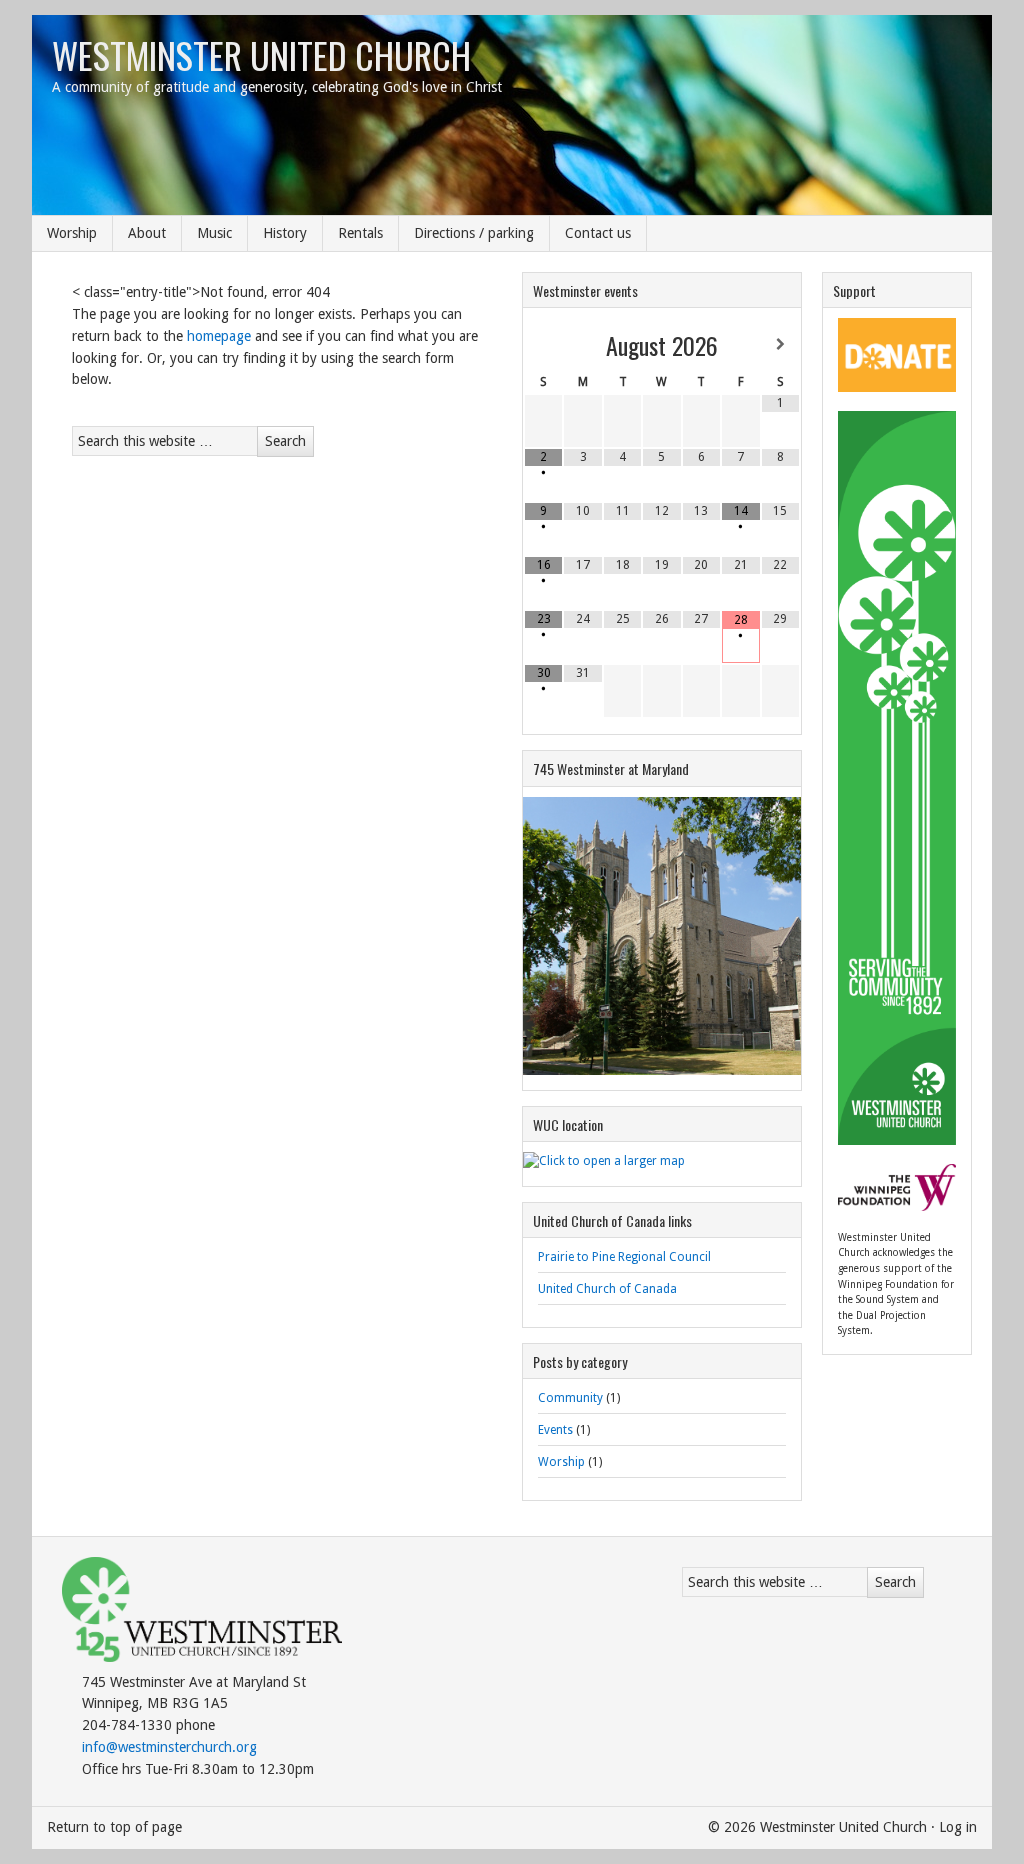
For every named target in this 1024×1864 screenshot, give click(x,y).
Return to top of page (114, 1827)
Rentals (360, 233)
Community (570, 1398)
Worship (72, 233)
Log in (958, 1827)
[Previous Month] (543, 345)
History (285, 233)
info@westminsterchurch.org (169, 1747)
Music (214, 233)
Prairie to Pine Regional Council (624, 1257)
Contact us (598, 233)
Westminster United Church (261, 54)
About (147, 233)
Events (555, 1430)
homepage (219, 336)
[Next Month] (780, 345)
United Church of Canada (607, 1289)
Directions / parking (474, 233)
